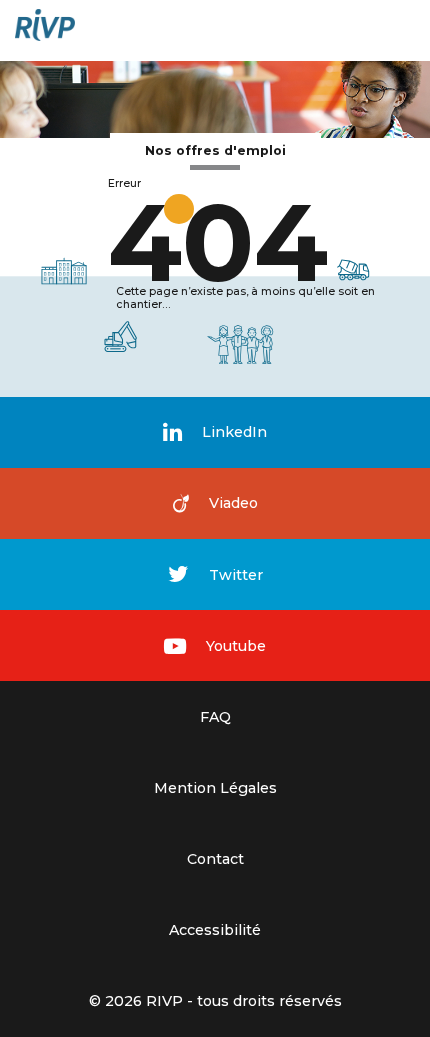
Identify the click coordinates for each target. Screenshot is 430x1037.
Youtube (236, 646)
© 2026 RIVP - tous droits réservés (215, 1001)
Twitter (236, 575)
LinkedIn (234, 432)
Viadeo (233, 503)
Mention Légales (215, 788)
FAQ (215, 717)
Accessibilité (215, 930)
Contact (215, 859)
